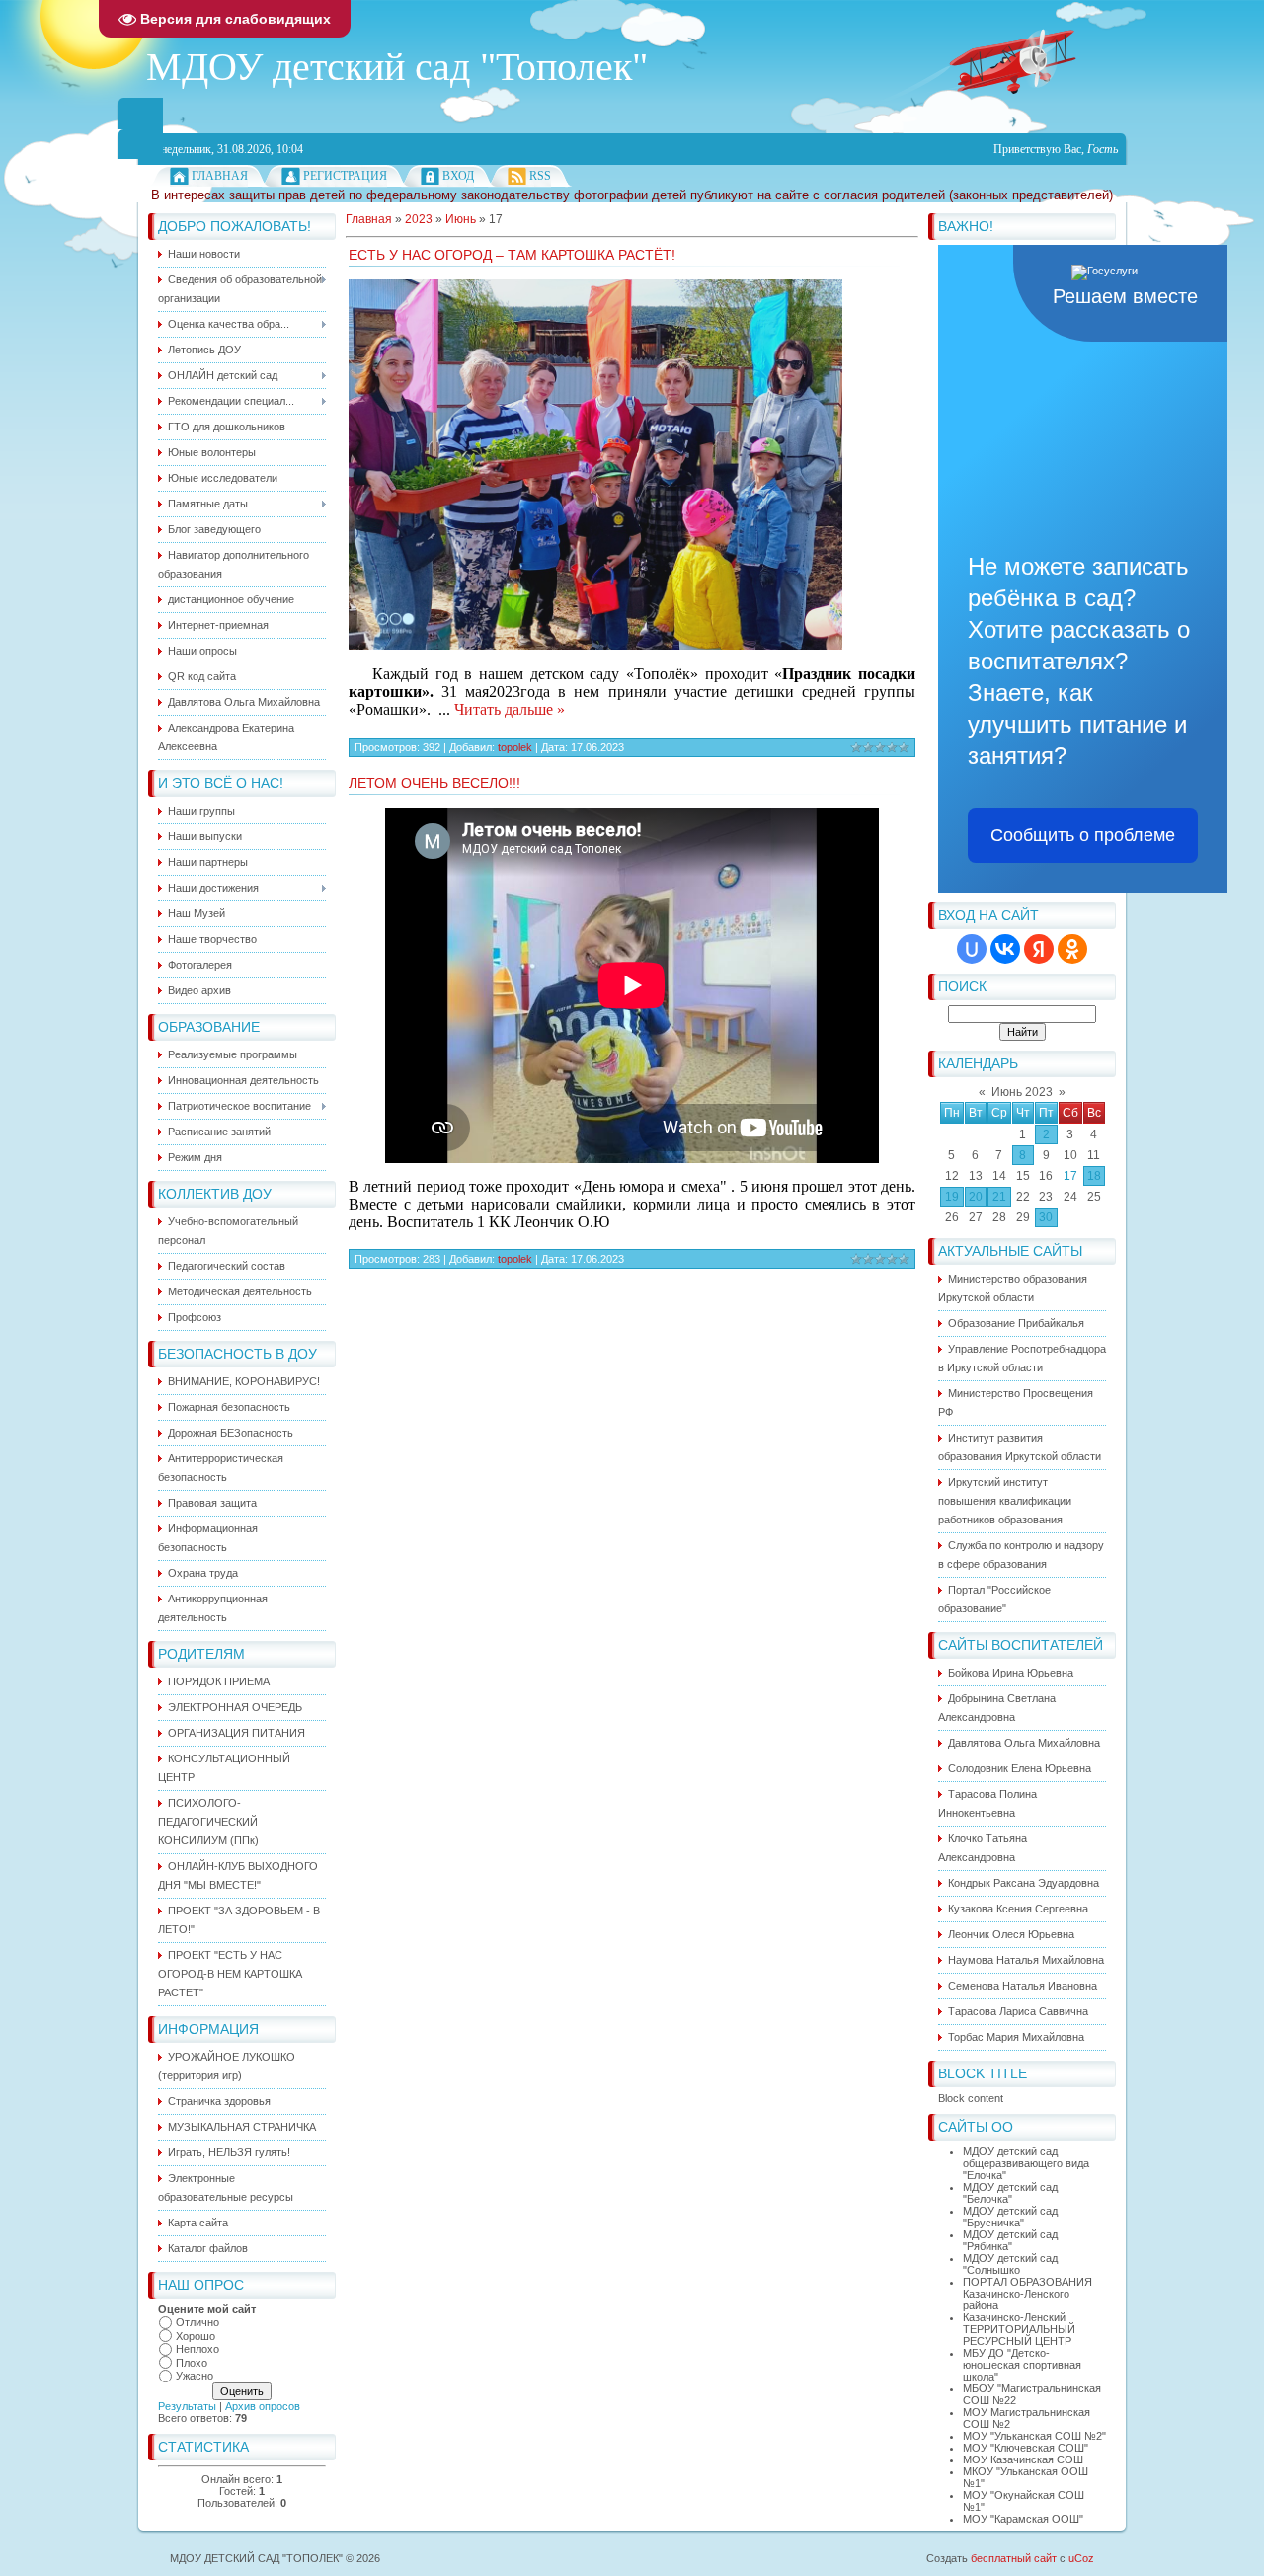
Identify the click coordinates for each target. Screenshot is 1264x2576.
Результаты (187, 2406)
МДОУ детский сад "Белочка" (1010, 2193)
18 (1094, 1176)
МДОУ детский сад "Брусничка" (1010, 2217)
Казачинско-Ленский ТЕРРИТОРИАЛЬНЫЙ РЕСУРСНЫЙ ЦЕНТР (1019, 2329)
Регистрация (345, 176)
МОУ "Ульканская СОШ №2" (1034, 2436)
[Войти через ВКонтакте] (1005, 949)
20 (976, 1197)
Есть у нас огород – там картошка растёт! (512, 255)
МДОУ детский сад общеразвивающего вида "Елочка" (1026, 2163)
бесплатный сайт (1014, 2558)
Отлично (197, 2322)
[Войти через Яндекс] (1039, 949)
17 (1070, 1176)
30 (1046, 1217)
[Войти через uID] (972, 949)
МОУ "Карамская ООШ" (1023, 2519)
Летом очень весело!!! (434, 783)
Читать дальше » (510, 709)
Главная (220, 176)
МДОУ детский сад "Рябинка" (1010, 2240)
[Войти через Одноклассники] (1072, 949)
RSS (540, 176)
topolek (515, 747)
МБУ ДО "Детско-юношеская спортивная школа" (1022, 2365)
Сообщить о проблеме (1083, 835)
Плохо (192, 2363)
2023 (419, 219)
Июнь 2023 (1022, 1092)
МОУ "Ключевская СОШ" (1026, 2448)
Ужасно (195, 2376)
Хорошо (196, 2336)
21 (999, 1197)
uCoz (1081, 2558)
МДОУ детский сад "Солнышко (1010, 2264)
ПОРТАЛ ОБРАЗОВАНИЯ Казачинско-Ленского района (1027, 2294)
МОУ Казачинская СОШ (1023, 2459)
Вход (458, 176)
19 (952, 1197)
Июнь (461, 219)
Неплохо (197, 2349)
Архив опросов (263, 2406)
